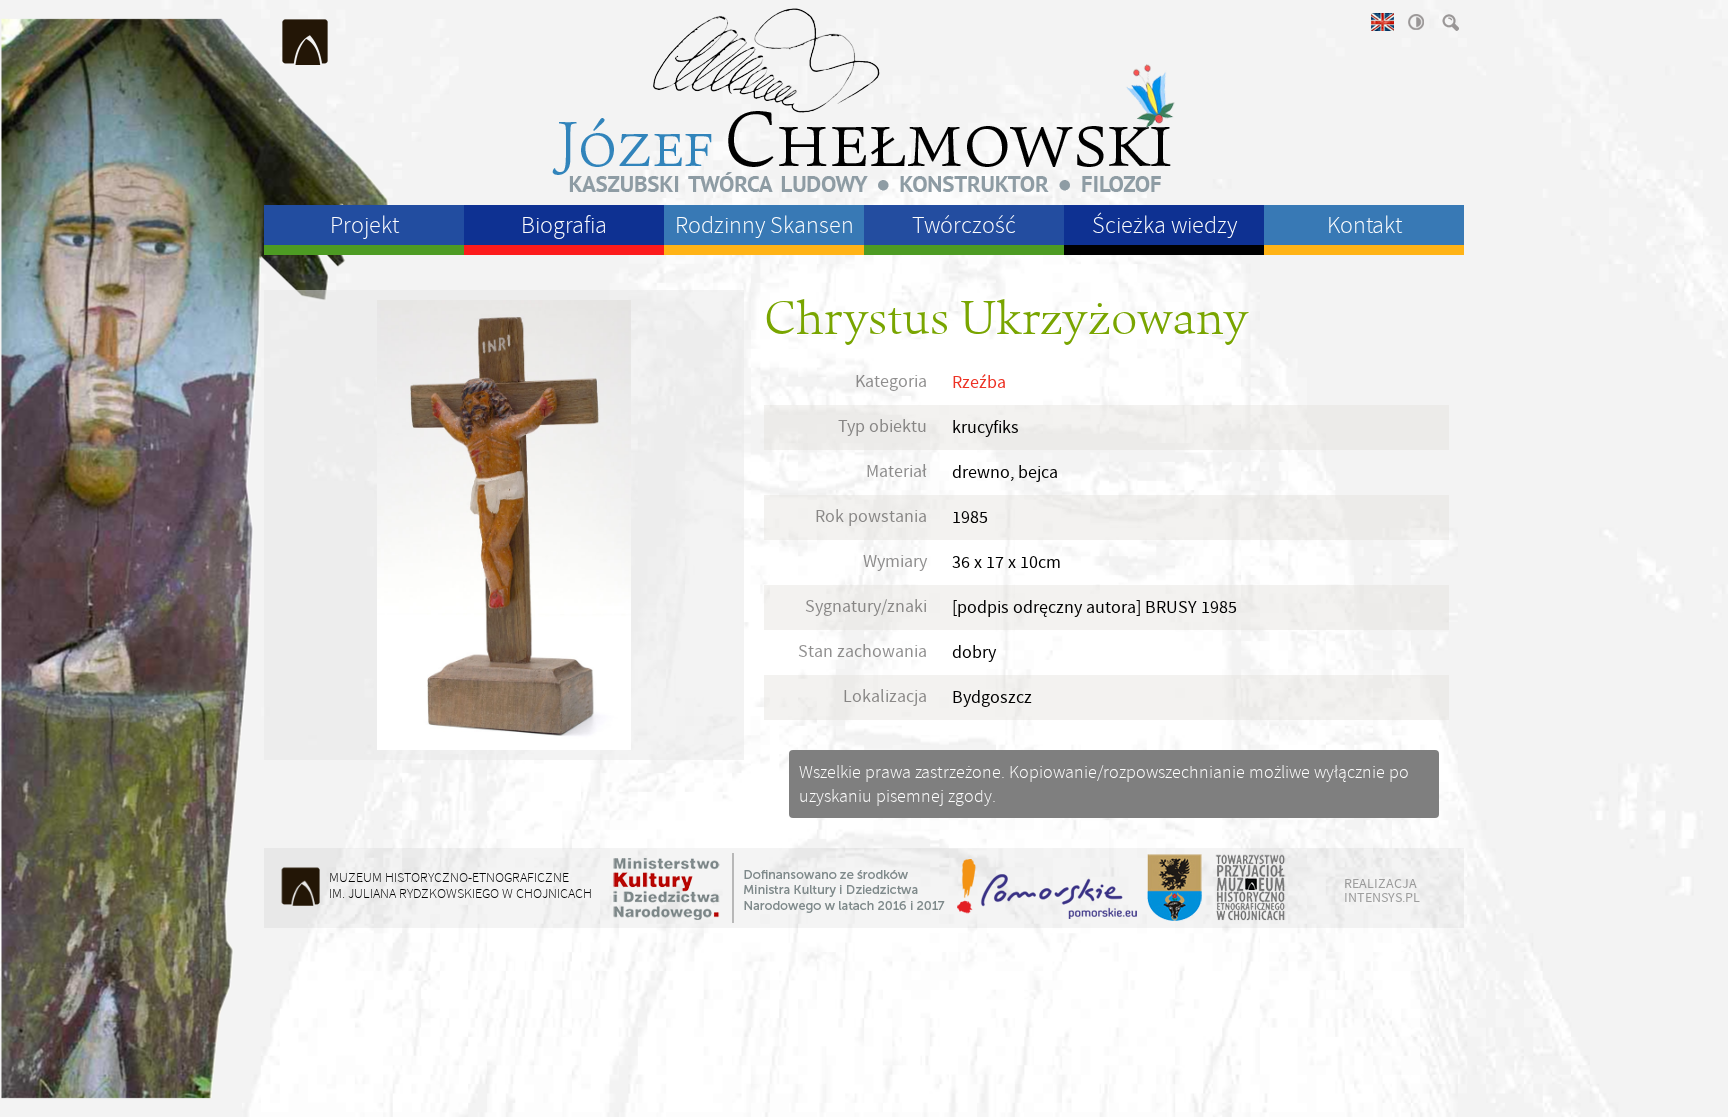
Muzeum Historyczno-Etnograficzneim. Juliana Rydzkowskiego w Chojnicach (460, 885)
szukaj (1449, 22)
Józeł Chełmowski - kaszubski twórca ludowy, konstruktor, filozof (864, 100)
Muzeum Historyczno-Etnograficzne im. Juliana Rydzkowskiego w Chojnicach (306, 42)
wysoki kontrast (1415, 22)
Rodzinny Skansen (764, 225)
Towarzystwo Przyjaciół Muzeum (1251, 888)
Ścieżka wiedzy (1164, 225)
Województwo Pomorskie (1049, 888)
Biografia (564, 225)
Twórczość (964, 225)
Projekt (364, 225)
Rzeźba (979, 382)
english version (1381, 22)
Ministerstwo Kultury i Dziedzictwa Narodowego (779, 888)
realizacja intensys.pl (1382, 890)
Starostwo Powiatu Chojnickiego (1173, 888)
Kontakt (1364, 225)
